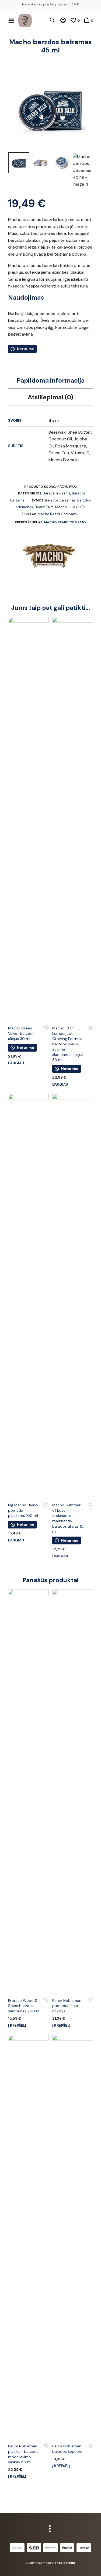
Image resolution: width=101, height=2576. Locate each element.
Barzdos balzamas (60, 500)
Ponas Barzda (64, 2563)
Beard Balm (44, 507)
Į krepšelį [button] (17, 2025)
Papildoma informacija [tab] (51, 380)
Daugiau (16, 1063)
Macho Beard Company (57, 514)
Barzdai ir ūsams (57, 493)
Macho (61, 507)
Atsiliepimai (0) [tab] (50, 397)
